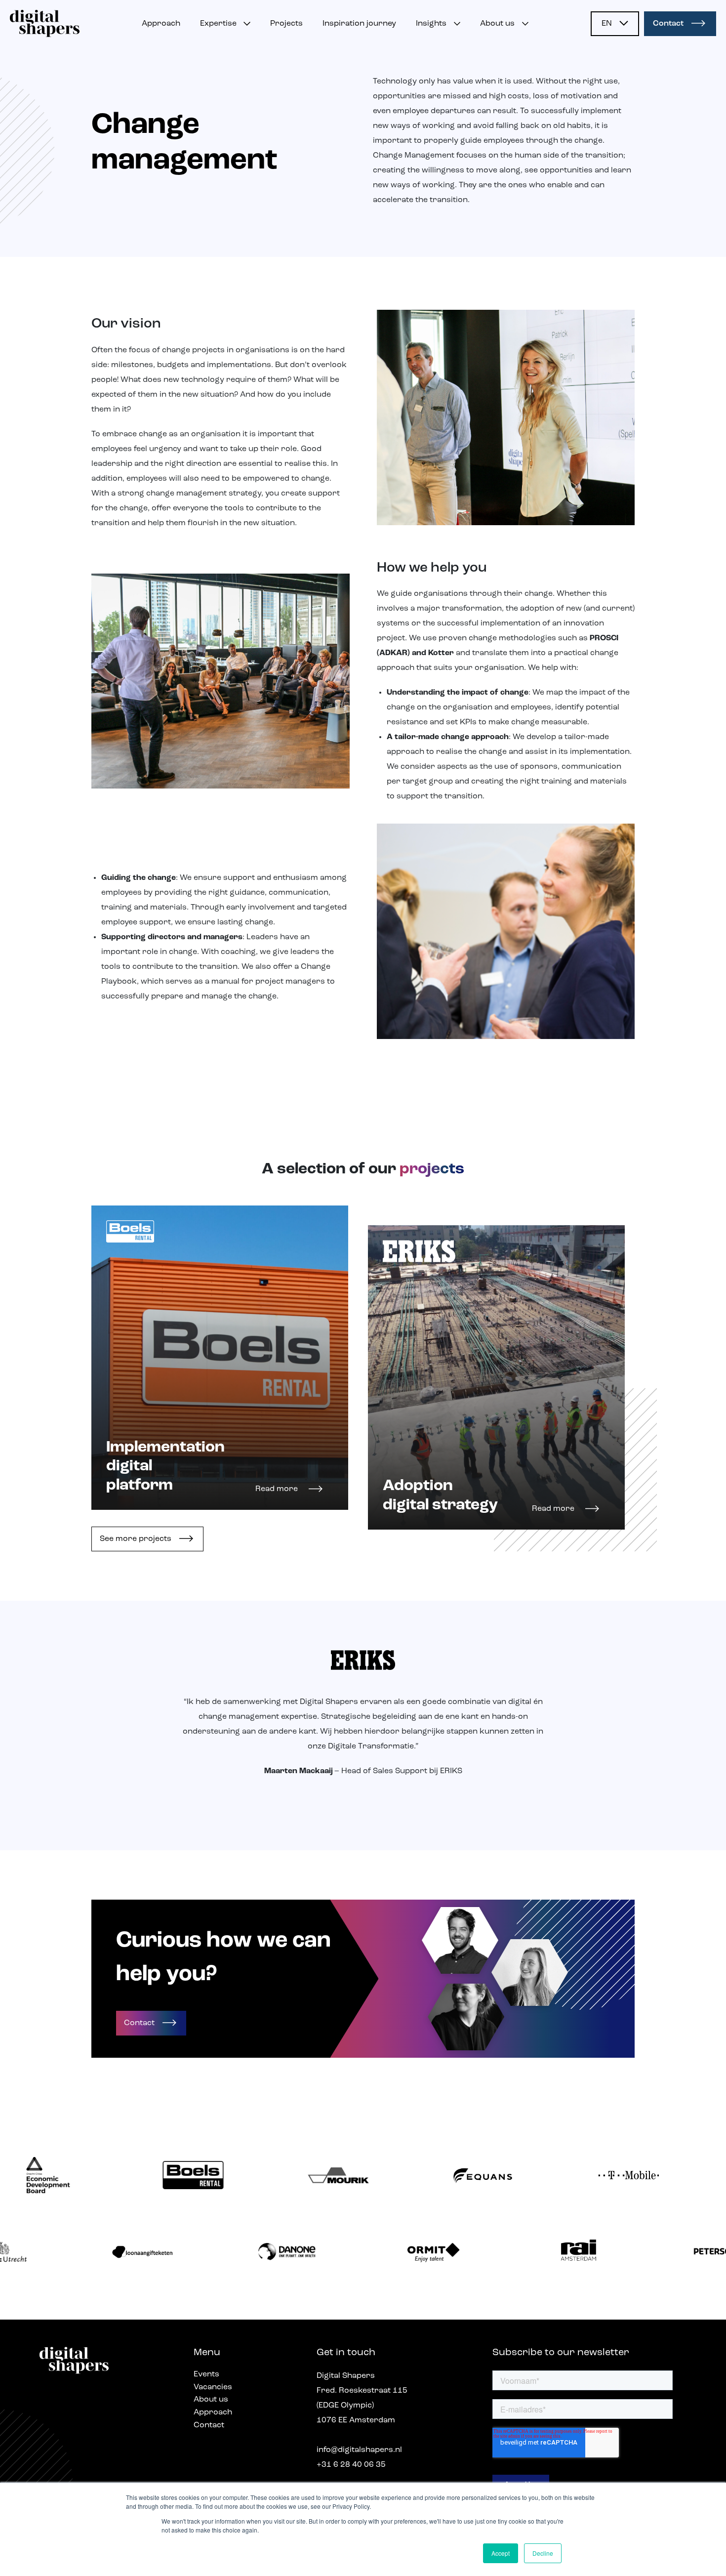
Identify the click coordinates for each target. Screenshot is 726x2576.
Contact (668, 24)
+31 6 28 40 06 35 (351, 2465)
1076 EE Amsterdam (356, 2420)
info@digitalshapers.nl (359, 2450)
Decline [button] (543, 2553)
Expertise (218, 24)
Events (206, 2374)
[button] (615, 24)
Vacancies (213, 2387)
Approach (161, 24)
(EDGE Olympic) (345, 2406)
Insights (431, 24)
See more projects (136, 1539)
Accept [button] (501, 2553)
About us (497, 24)
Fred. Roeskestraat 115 (362, 2391)
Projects (286, 24)
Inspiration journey (359, 24)
